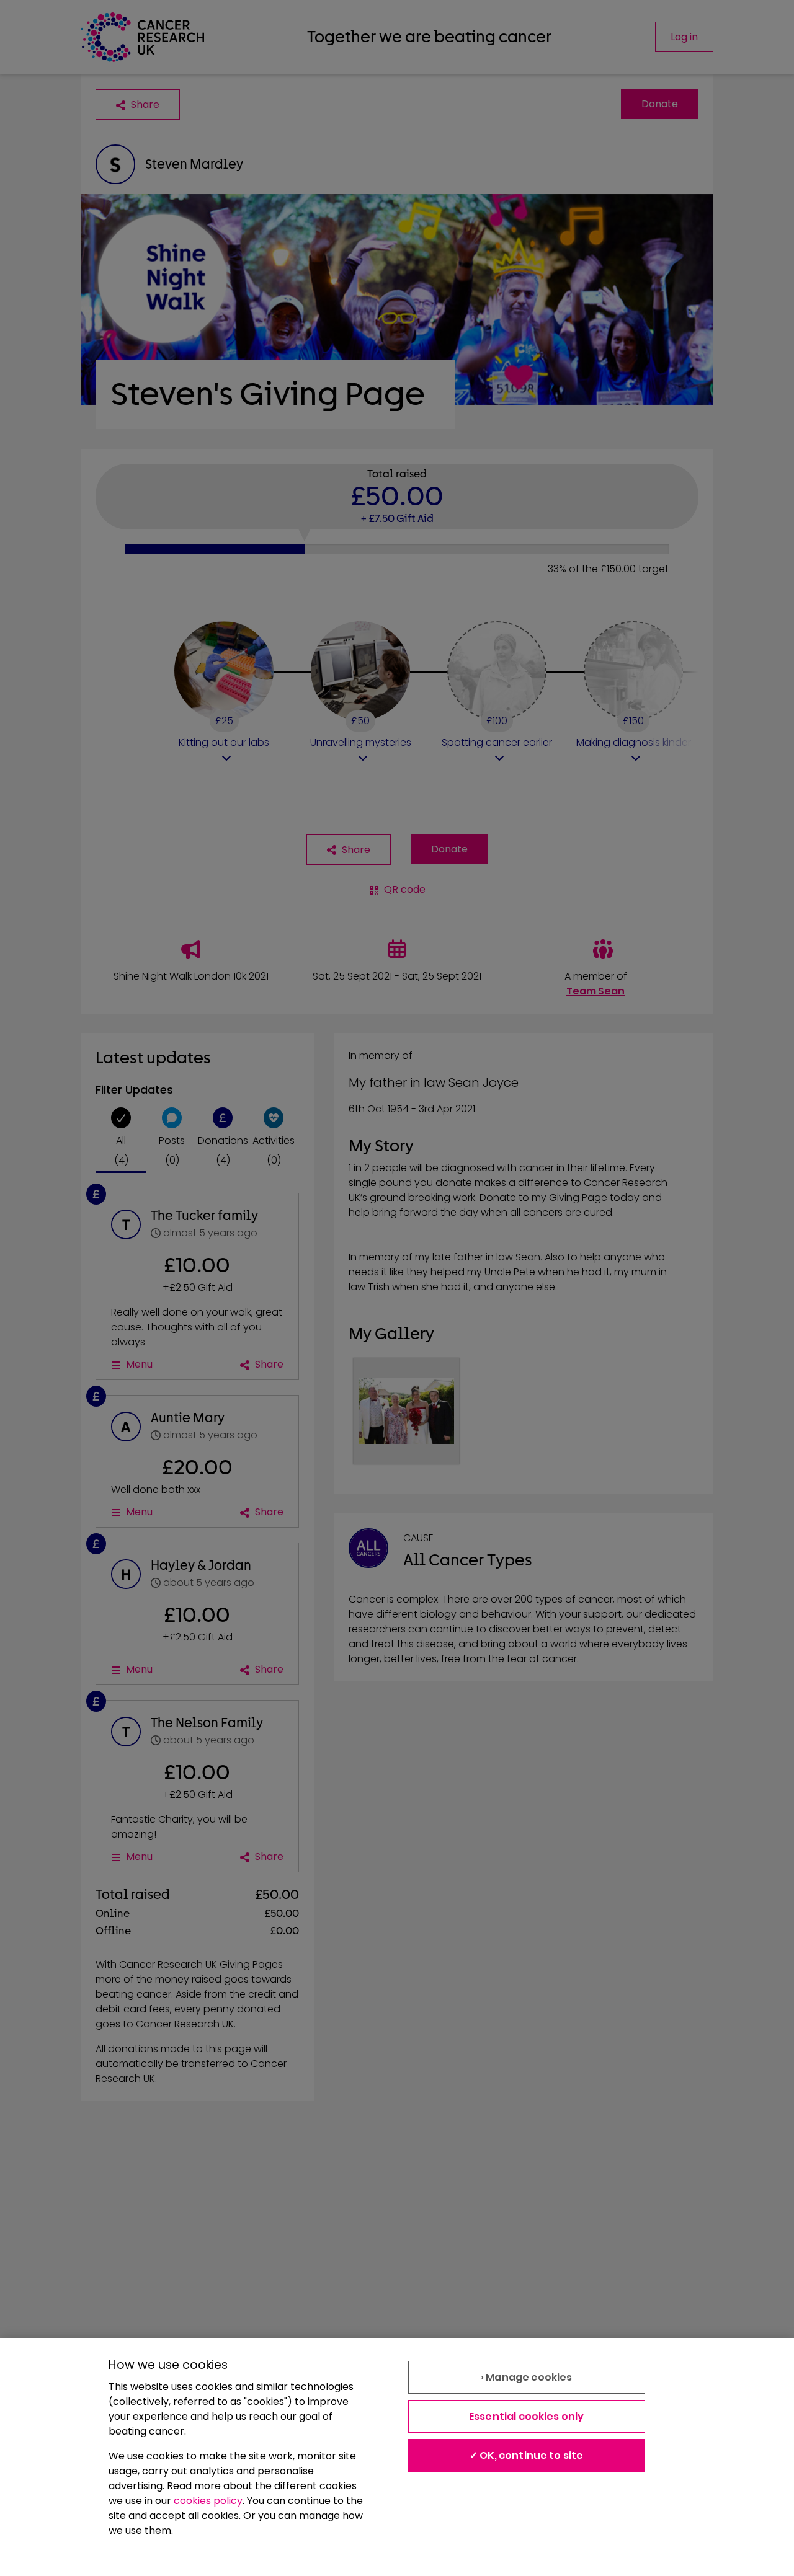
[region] (397, 2457)
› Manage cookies (527, 2377)
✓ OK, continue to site (527, 2455)
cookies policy (208, 2501)
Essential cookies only (527, 2416)
